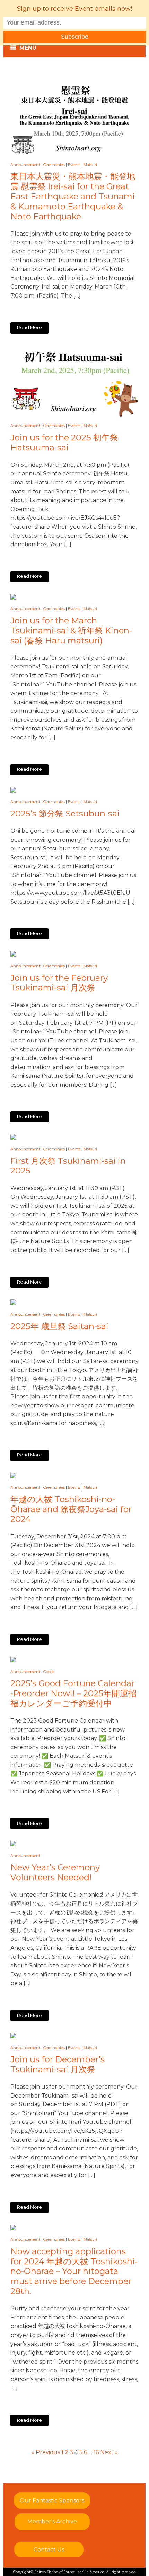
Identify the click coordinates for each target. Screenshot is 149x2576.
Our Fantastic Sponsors (52, 2500)
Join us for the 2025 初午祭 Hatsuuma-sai (64, 443)
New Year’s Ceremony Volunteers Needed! (55, 1872)
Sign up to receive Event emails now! (74, 9)
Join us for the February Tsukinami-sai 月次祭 (59, 983)
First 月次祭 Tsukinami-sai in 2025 (68, 1166)
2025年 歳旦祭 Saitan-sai (59, 1326)
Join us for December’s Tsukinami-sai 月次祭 (58, 2065)
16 (96, 2452)
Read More (29, 327)
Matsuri (90, 165)
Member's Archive (52, 2522)
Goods (49, 1672)
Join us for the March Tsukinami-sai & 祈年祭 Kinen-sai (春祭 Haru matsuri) (71, 631)
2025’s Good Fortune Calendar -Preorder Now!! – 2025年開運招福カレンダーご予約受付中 (73, 1693)
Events (74, 165)
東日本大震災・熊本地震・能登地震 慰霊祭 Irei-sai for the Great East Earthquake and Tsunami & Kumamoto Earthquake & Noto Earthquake (73, 196)
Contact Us (49, 2550)
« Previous (46, 2452)
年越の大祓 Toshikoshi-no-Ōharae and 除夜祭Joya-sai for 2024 (71, 1509)
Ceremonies (54, 165)
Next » (109, 2452)
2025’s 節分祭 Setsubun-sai (65, 814)
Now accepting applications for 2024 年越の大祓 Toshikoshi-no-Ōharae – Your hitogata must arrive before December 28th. (74, 2271)
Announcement (25, 165)
